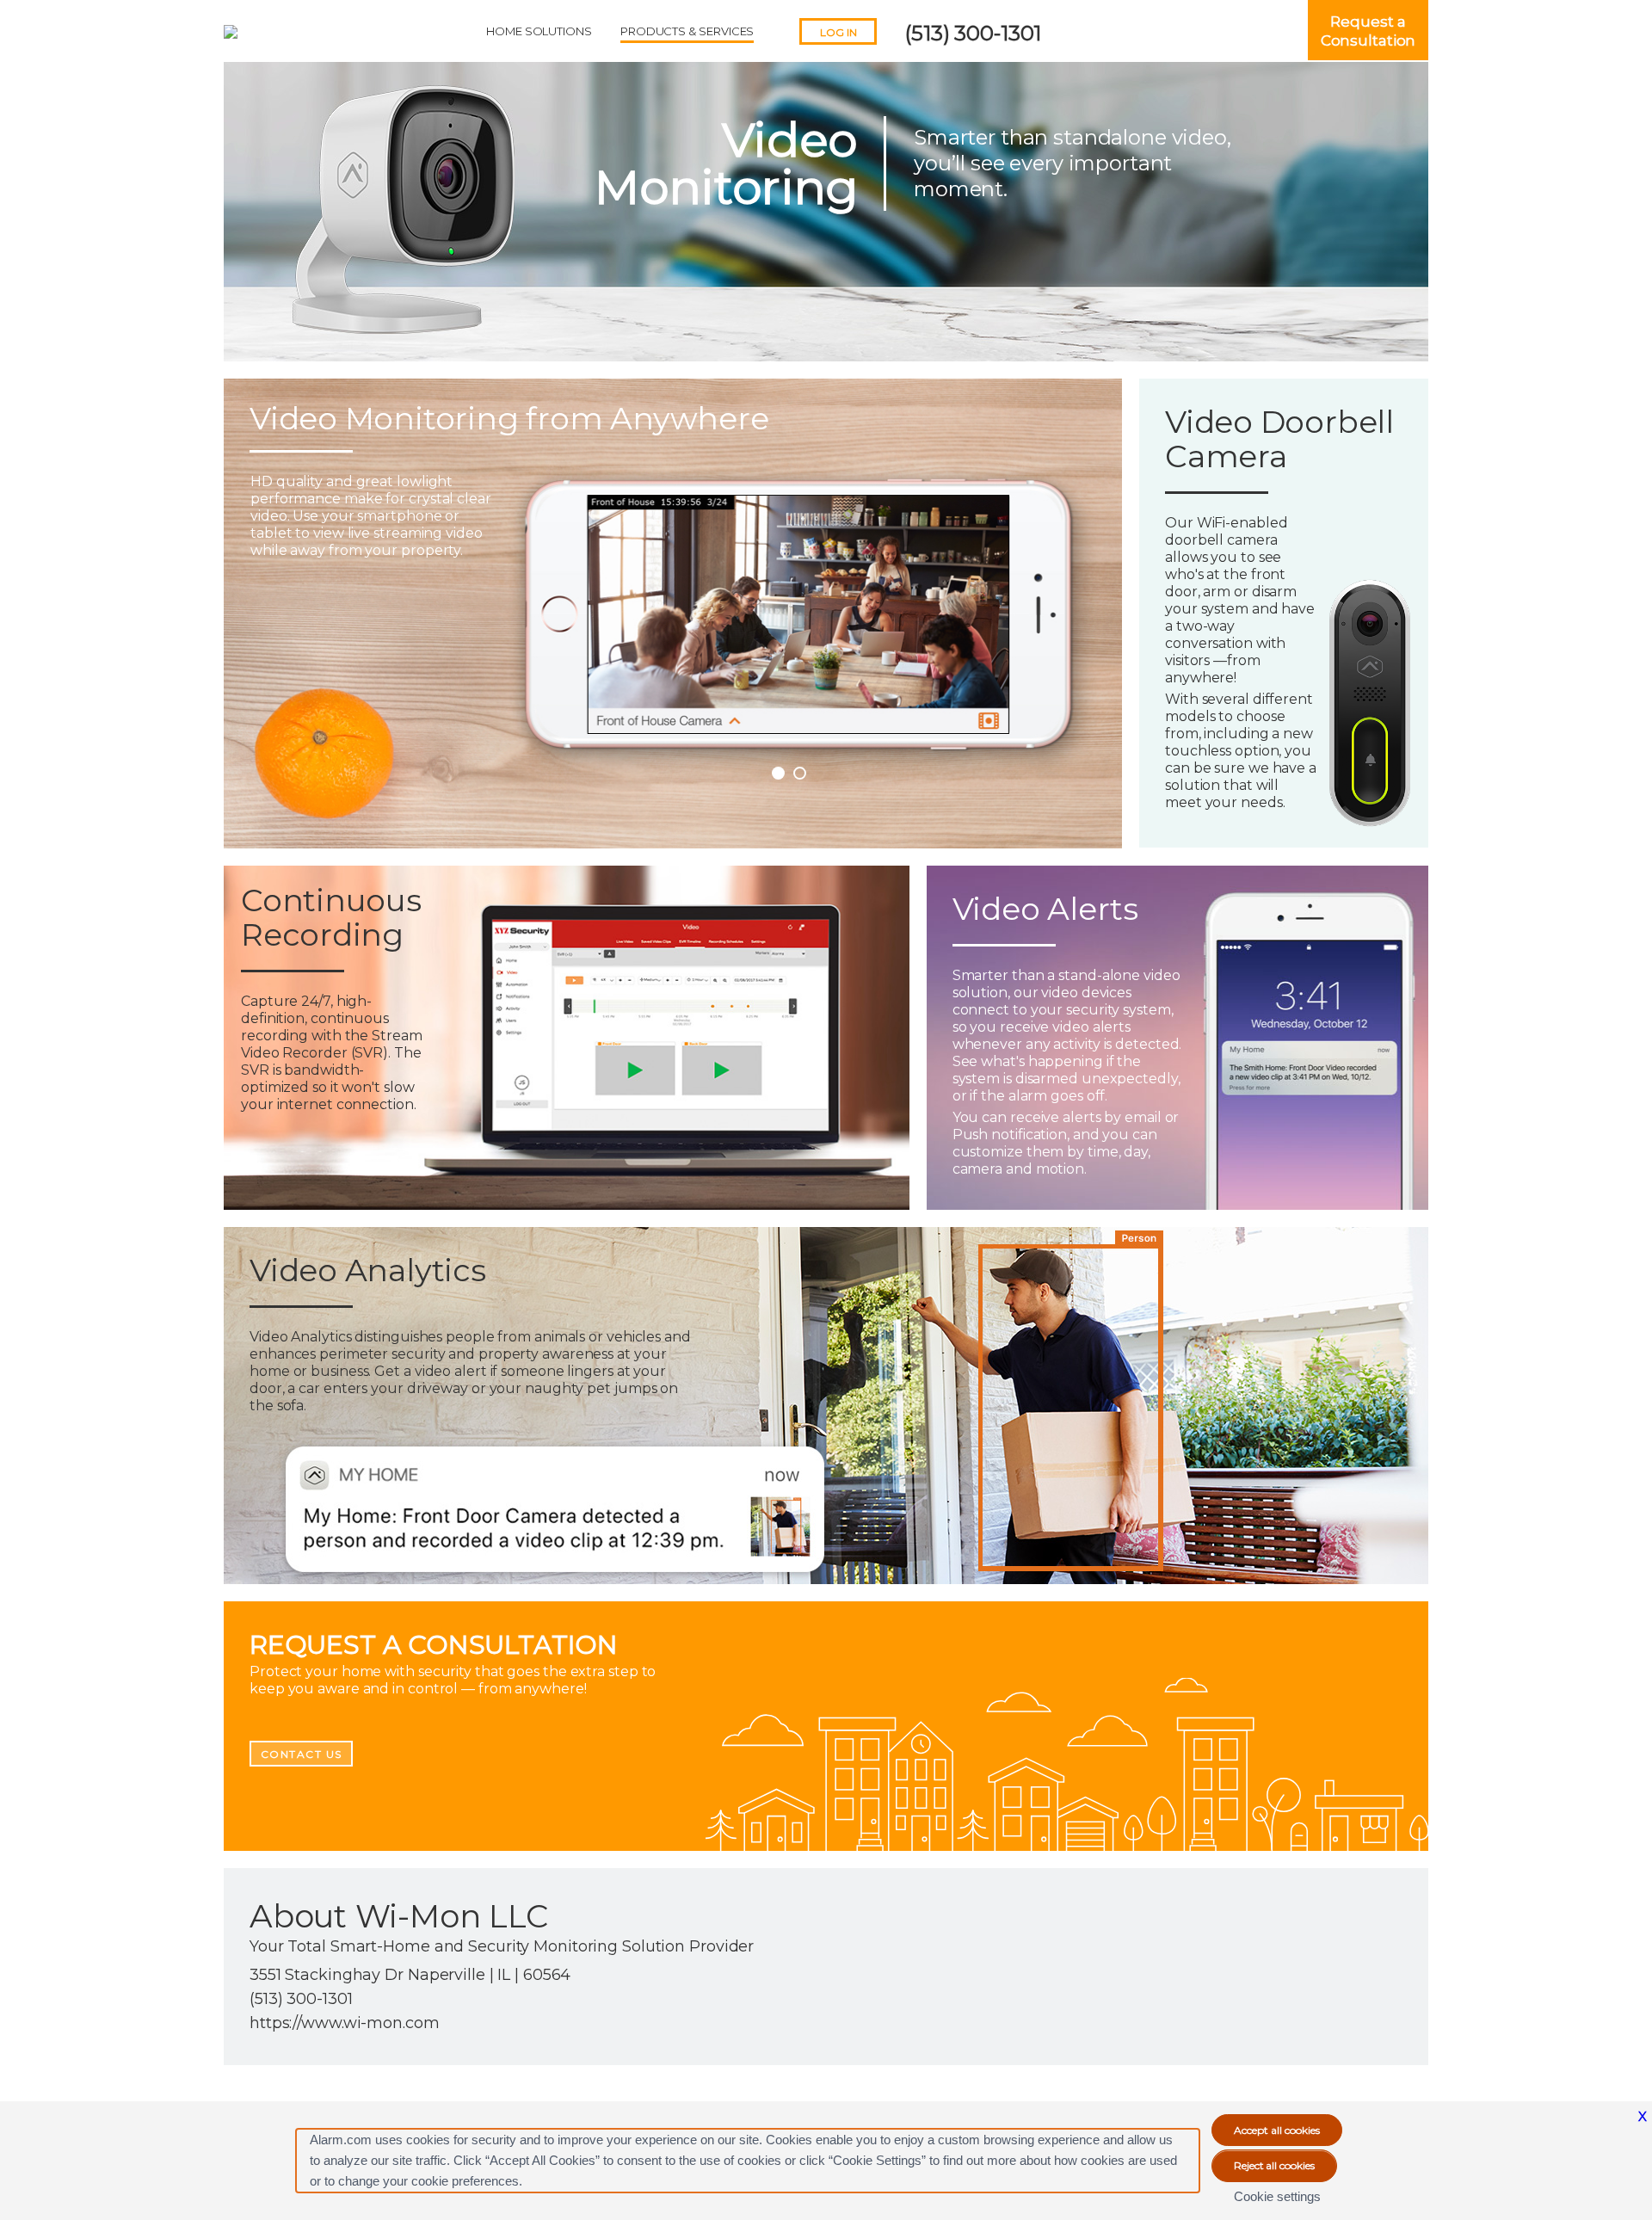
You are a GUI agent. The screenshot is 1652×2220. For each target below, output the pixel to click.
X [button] (1643, 2116)
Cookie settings (1277, 2196)
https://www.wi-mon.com (345, 2023)
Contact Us (302, 1754)
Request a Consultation (1368, 31)
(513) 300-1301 (973, 33)
